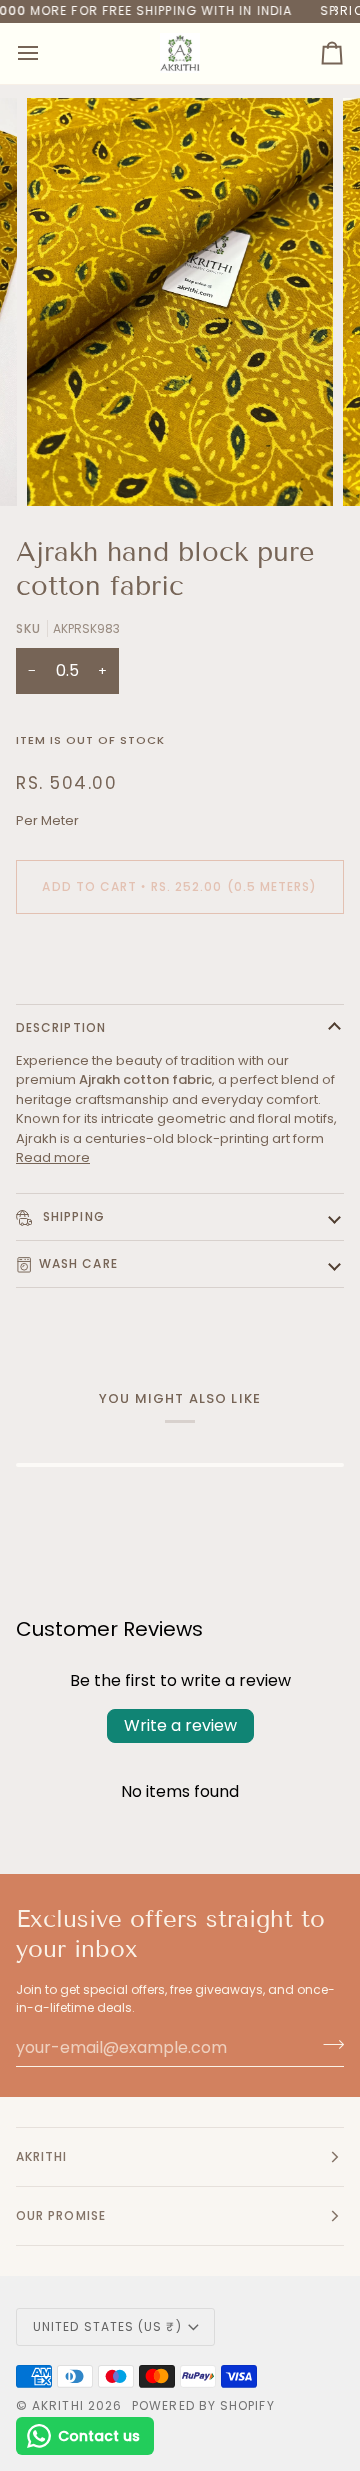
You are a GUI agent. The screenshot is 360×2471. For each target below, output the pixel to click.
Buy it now (180, 955)
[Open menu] (46, 53)
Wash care (78, 1263)
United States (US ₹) (107, 2326)
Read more (53, 1157)
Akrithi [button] (42, 2156)
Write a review (180, 1725)
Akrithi (58, 2405)
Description (61, 1027)
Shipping (72, 1216)
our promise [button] (61, 2215)
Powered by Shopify (203, 2405)
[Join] (327, 2045)
